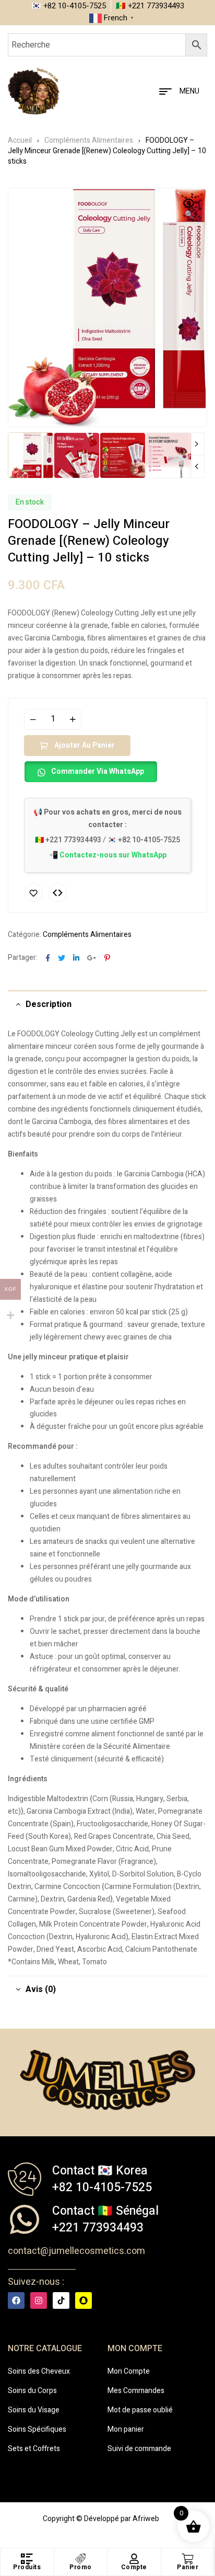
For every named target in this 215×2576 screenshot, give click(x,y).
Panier (188, 2567)
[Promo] (80, 2559)
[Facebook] (16, 2300)
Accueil (20, 140)
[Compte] (134, 2559)
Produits (27, 2567)
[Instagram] (39, 2300)
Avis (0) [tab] (41, 1989)
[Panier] (188, 2559)
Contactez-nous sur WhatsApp (113, 855)
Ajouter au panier (85, 745)
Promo (81, 2567)
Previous (197, 466)
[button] (189, 210)
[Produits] (27, 2559)
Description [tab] (49, 1004)
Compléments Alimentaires (89, 140)
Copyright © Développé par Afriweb (101, 2519)
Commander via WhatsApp (98, 771)
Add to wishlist (33, 892)
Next (197, 444)
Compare (57, 892)
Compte (134, 2567)
